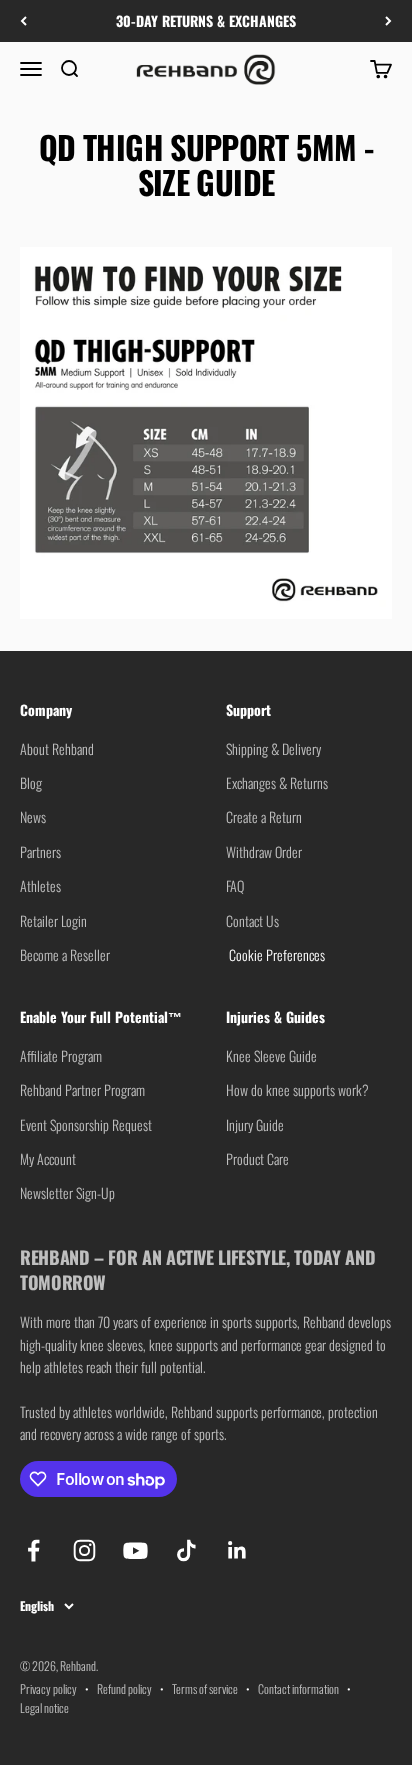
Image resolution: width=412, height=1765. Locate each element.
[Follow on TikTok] (186, 1550)
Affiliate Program (61, 1055)
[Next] (388, 21)
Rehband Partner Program (82, 1089)
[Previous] (23, 21)
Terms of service (205, 1688)
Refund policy (124, 1688)
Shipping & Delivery (273, 748)
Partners (40, 851)
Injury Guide (255, 1124)
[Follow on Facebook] (33, 1550)
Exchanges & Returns (277, 782)
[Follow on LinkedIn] (237, 1550)
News (33, 816)
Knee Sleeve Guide (271, 1055)
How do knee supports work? (297, 1089)
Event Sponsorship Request (86, 1124)
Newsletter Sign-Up (67, 1192)
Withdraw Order (264, 851)
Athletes (40, 885)
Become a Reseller (65, 954)
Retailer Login (53, 920)
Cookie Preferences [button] (275, 954)
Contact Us (252, 920)
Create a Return (264, 816)
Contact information (298, 1688)
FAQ (235, 885)
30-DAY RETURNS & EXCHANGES (206, 20)
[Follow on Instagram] (84, 1550)
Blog (31, 782)
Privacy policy (48, 1688)
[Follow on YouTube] (135, 1550)
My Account (48, 1158)
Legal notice (44, 1707)
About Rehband (57, 748)
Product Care (257, 1158)
